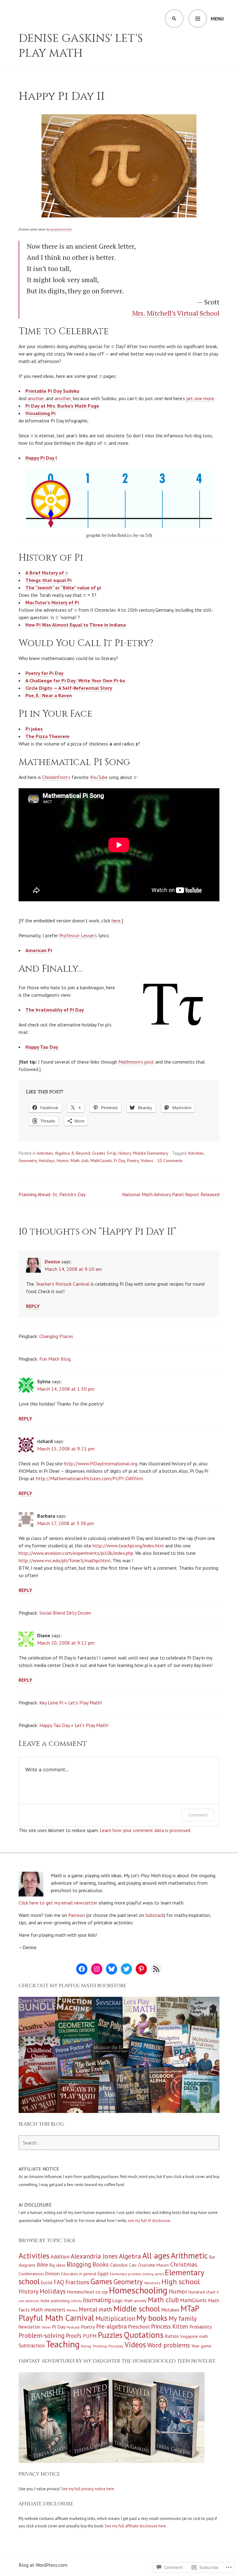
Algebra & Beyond (73, 1153)
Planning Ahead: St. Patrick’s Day (52, 1194)
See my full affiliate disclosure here (135, 2526)
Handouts (152, 2283)
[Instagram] (97, 1969)
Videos (147, 1161)
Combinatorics (31, 2274)
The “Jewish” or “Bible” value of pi (63, 588)
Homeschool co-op (87, 2292)
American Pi (39, 950)
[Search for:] (119, 2143)
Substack (155, 1915)
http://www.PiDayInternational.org (101, 1463)
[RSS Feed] (156, 1969)
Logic (118, 2300)
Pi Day (119, 1161)
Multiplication (115, 2318)
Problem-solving (42, 2335)
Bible (42, 2265)
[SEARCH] (174, 19)
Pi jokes (34, 729)
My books (152, 2318)
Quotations (144, 2335)
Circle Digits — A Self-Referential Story (69, 688)
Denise (52, 1262)
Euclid (47, 2283)
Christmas (184, 2264)
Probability (201, 2327)
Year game (201, 2346)
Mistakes (170, 2310)
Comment (198, 1815)
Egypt (103, 2274)
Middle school (137, 2309)
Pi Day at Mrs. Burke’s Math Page (62, 406)
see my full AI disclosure (149, 2221)
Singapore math (194, 2336)
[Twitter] (126, 1969)
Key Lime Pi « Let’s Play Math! (71, 1703)
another (36, 398)
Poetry (133, 1161)
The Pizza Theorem (47, 736)
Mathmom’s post (136, 1062)
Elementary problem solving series (137, 2274)
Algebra (130, 2256)
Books (101, 2264)
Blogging (79, 2264)
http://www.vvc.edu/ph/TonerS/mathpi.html (65, 1560)
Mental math (95, 2309)
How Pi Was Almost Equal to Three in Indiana (76, 625)
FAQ (59, 2282)
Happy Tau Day (42, 1047)
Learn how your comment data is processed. (145, 1830)
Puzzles (110, 2335)
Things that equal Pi (48, 580)
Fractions (77, 2282)
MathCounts (101, 1161)
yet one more (200, 398)
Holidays (47, 1161)
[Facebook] (82, 1969)
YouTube (99, 777)
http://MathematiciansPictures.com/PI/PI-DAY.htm (90, 1478)
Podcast (73, 2327)
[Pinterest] (141, 1969)
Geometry (28, 1161)
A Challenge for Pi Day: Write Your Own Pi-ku (75, 680)
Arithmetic (189, 2255)
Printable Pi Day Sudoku (52, 391)
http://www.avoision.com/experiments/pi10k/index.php (76, 1553)
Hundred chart (202, 2292)
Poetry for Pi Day (44, 673)
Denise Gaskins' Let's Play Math (81, 46)
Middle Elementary (151, 1153)
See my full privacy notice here (88, 2489)
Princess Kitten (170, 2326)
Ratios (172, 2336)
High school (181, 2282)
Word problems (169, 2345)
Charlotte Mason (153, 2265)
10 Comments (170, 1161)
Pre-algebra (111, 2326)
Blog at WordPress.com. (43, 2565)
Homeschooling (138, 2290)
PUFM (90, 2336)
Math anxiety (135, 2301)
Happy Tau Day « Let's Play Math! (74, 1725)
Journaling (97, 2300)
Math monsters (48, 2310)
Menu (217, 19)
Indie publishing (55, 2301)
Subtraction (32, 2346)
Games (101, 2281)
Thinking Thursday (108, 2346)
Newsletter (30, 2327)
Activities (45, 1153)
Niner (46, 2327)
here (116, 921)
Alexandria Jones (94, 2256)
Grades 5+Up (104, 1153)
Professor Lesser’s (78, 935)
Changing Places (56, 1336)
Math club (80, 1161)
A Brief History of (45, 573)
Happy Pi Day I (41, 458)
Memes (72, 2310)
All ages (156, 2255)
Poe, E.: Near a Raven (49, 695)
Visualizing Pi (40, 413)
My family (183, 2318)
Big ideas (57, 2265)
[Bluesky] (112, 1969)
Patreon (77, 1915)
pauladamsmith (60, 229)
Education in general (79, 2274)
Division (53, 2274)
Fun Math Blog (55, 1359)
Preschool (139, 2327)
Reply (33, 1306)
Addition (60, 2257)
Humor (63, 1161)
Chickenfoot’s (56, 777)
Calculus (119, 2265)
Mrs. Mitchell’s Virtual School (176, 313)
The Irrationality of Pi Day (55, 1010)
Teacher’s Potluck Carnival (62, 1284)
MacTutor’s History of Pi (52, 602)
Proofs (74, 2336)
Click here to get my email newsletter (58, 1903)
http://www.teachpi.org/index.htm (128, 1546)
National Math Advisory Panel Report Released (171, 1194)
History (125, 1153)
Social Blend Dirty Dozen (65, 1613)
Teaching (63, 2344)
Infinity (76, 2301)
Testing (86, 2346)
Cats (133, 2265)
